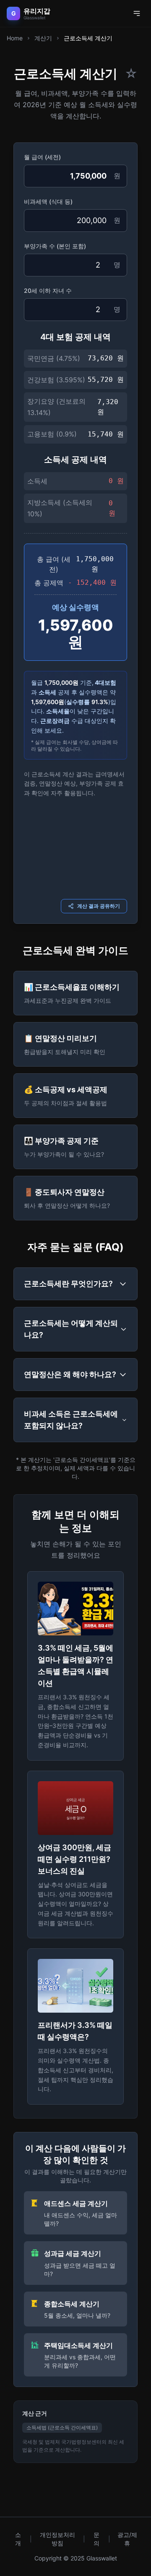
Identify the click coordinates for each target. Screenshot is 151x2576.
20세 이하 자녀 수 (48, 290)
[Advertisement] (75, 847)
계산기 (43, 38)
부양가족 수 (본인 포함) (55, 246)
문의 (96, 2539)
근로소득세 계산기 (88, 38)
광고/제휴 (127, 2539)
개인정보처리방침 (57, 2539)
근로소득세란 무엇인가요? (68, 1284)
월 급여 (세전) (42, 157)
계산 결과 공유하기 (99, 906)
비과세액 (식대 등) (48, 201)
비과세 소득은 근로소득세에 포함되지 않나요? (71, 1420)
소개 (18, 2539)
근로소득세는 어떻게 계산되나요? (71, 1329)
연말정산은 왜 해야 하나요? (70, 1374)
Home (15, 38)
